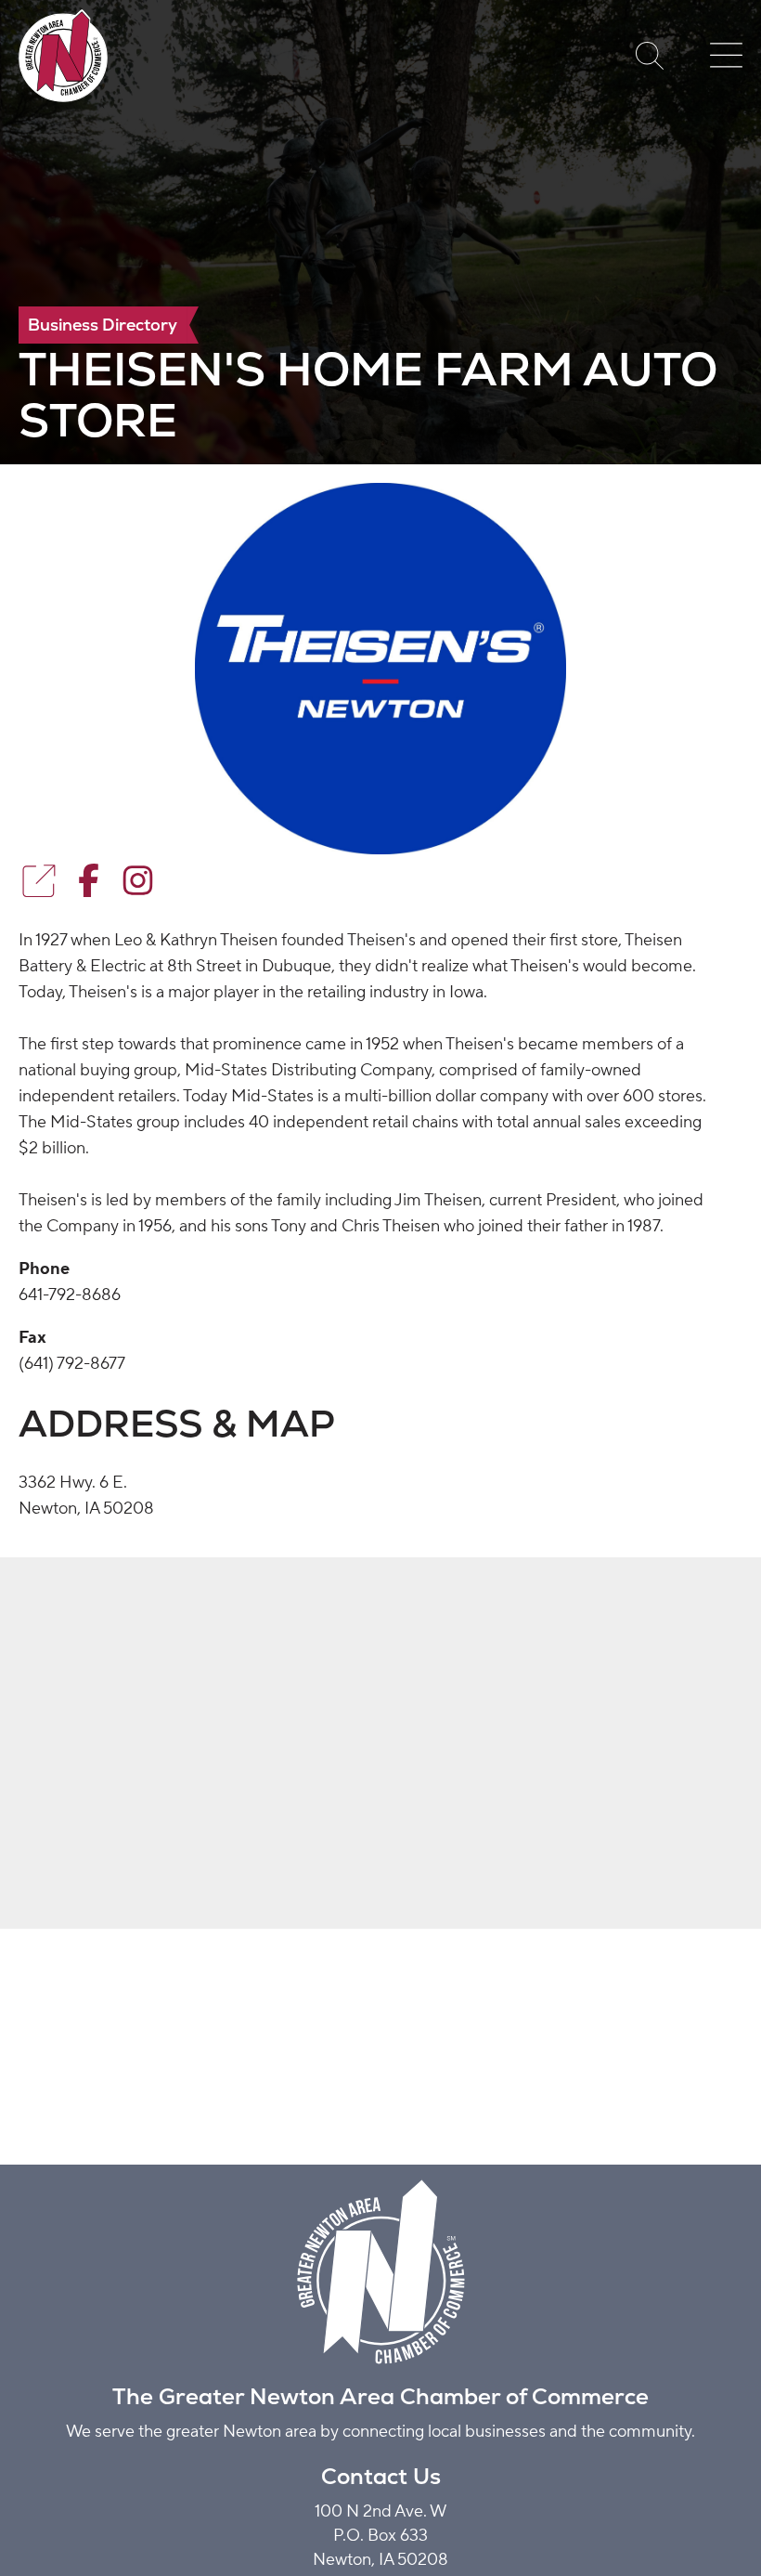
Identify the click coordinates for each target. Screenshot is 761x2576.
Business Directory (103, 325)
